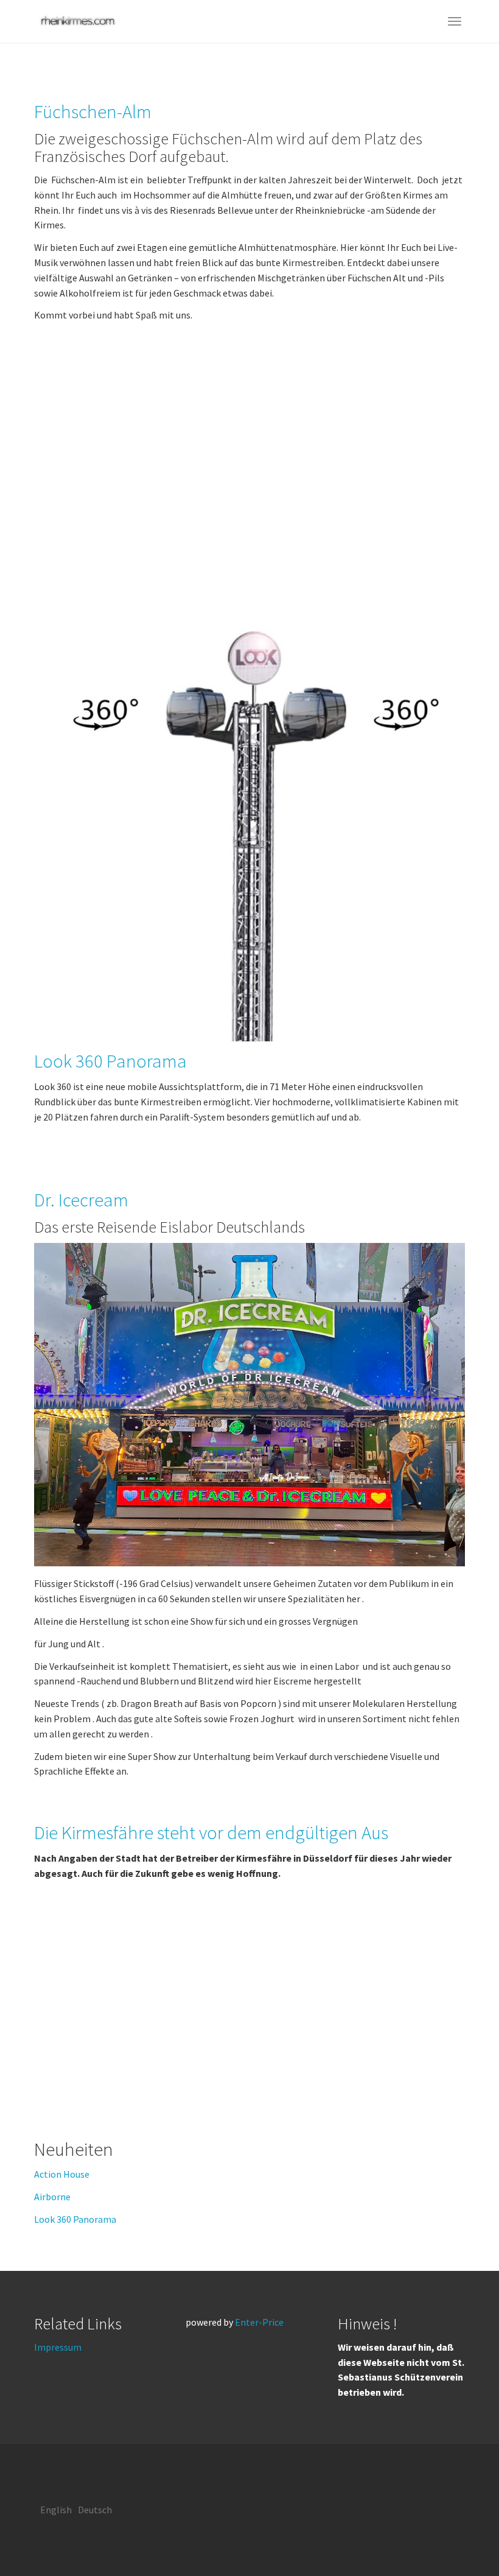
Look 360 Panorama (110, 1061)
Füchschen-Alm (93, 111)
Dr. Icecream (81, 1200)
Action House (62, 2174)
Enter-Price (259, 2322)
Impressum (58, 2347)
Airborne (52, 2197)
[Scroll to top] (460, 2537)
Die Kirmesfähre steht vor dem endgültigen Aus (211, 1832)
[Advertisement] (249, 466)
